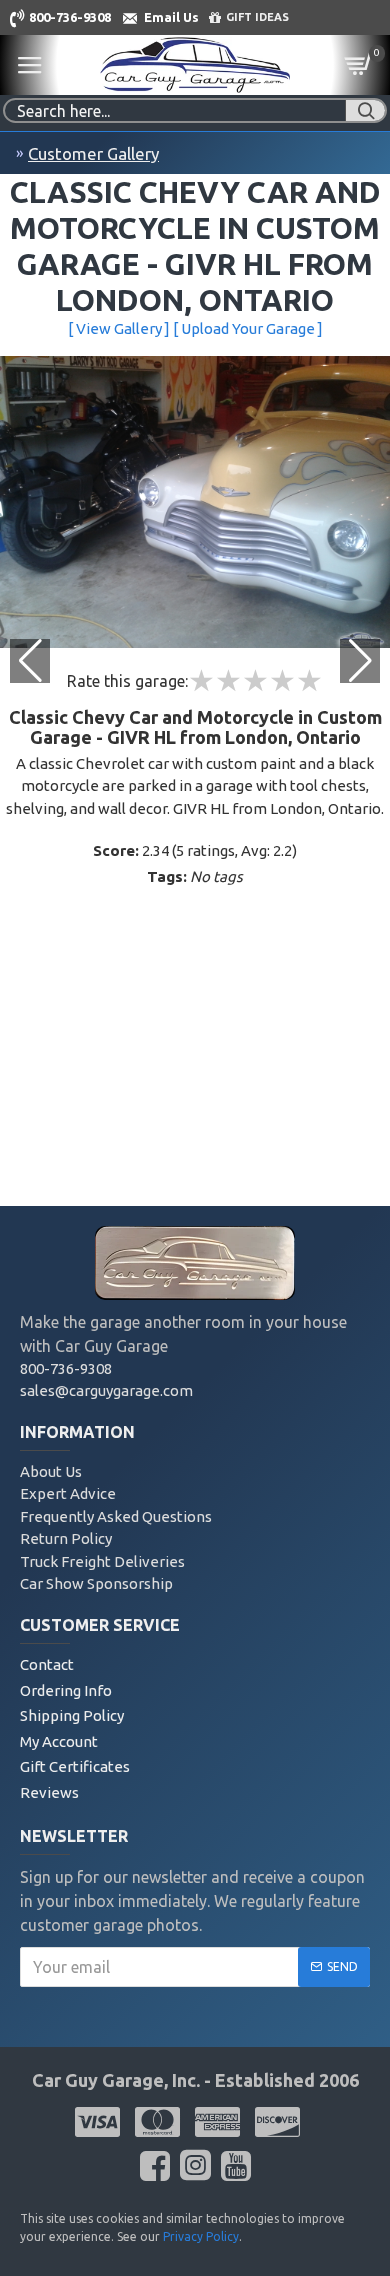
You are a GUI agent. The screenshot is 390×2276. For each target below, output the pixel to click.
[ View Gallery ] (119, 328)
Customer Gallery (93, 153)
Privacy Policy (201, 2236)
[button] (360, 661)
